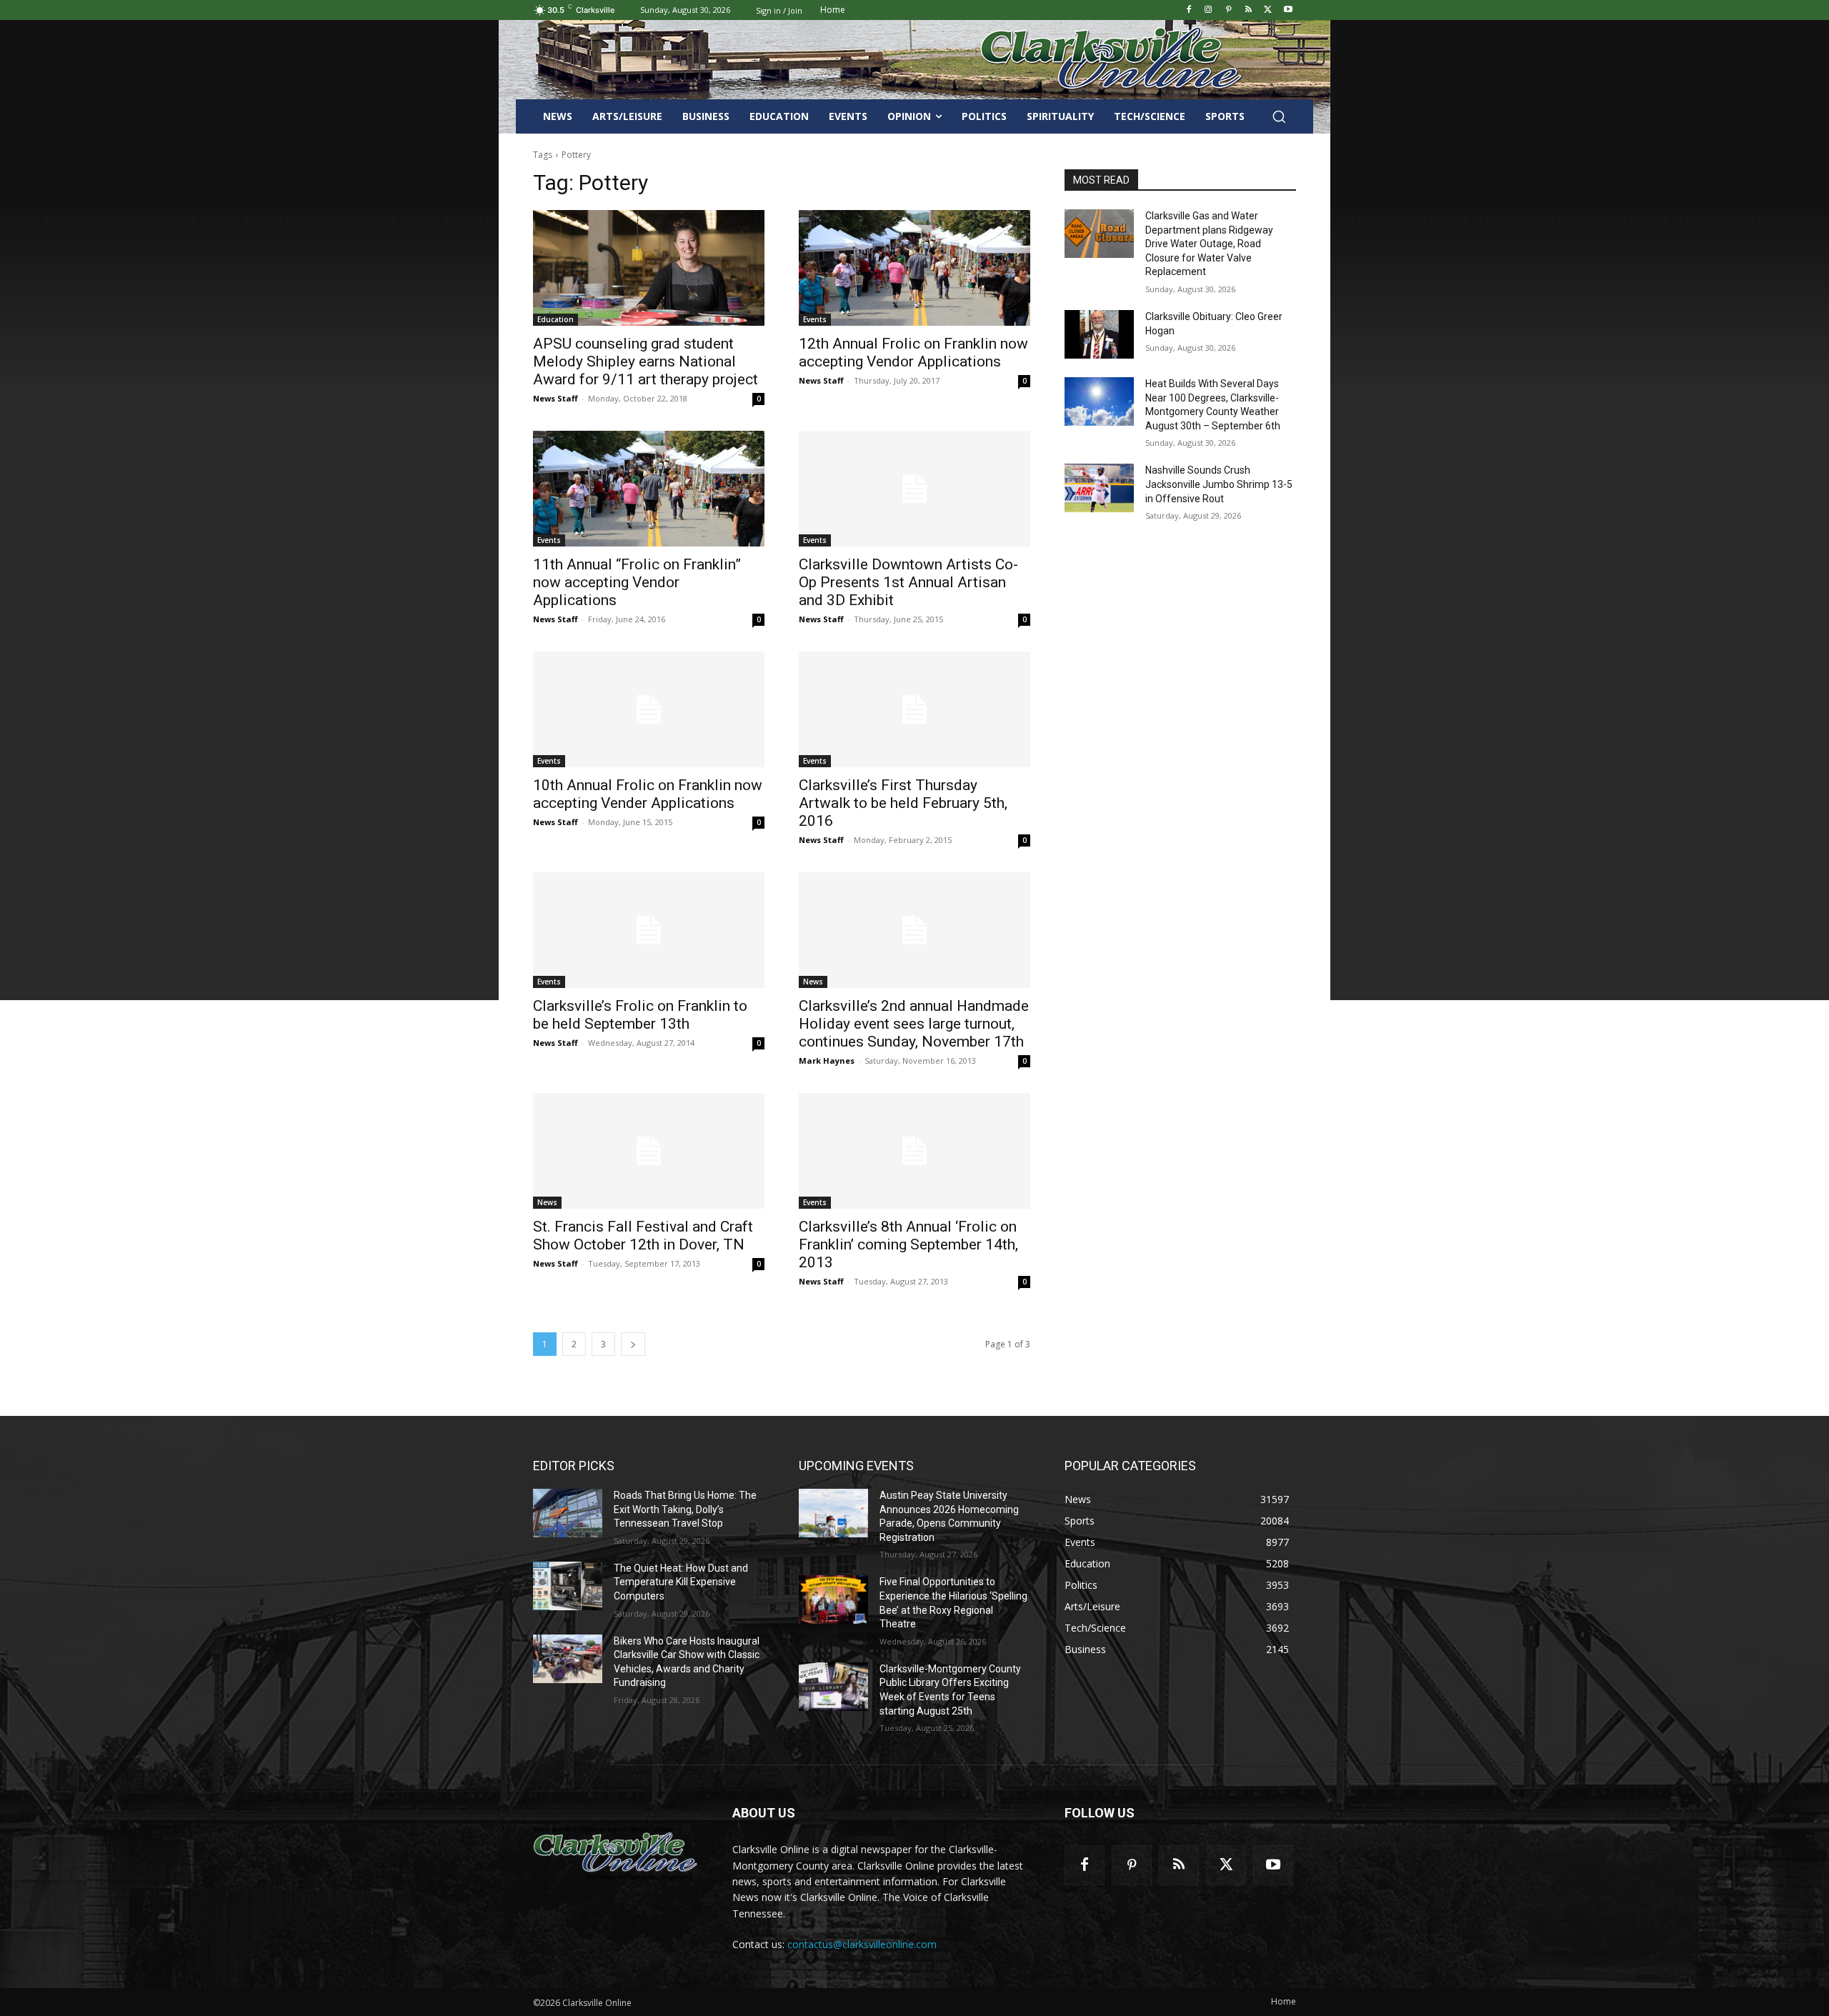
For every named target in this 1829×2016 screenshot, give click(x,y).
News (813, 982)
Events (815, 319)
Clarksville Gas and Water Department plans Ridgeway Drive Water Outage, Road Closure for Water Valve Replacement (1209, 244)
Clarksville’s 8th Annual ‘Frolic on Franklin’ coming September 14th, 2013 (908, 1244)
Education (555, 319)
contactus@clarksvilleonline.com (862, 1944)
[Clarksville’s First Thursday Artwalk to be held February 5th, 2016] (914, 709)
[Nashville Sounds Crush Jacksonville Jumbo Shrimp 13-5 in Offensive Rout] (1099, 488)
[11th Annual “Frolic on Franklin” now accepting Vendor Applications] (649, 489)
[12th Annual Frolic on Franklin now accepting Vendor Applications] (914, 268)
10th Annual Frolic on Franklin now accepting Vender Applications (648, 794)
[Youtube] (1288, 10)
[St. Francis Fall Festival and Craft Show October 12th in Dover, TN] (649, 1151)
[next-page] (633, 1344)
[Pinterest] (1229, 10)
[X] (1268, 10)
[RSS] (1249, 10)
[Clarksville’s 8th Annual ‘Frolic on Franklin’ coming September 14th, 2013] (914, 1151)
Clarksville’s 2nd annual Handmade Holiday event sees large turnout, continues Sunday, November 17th (914, 1024)
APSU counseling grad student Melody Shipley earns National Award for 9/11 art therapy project (646, 361)
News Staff (555, 398)
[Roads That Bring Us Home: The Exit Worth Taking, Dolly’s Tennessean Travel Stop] (568, 1513)
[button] (1279, 116)
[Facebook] (1188, 10)
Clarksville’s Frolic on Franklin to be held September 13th (640, 1015)
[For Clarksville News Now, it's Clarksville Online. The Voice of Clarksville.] (616, 1853)
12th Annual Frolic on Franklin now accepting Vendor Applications (913, 353)
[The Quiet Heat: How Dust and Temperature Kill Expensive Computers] (568, 1586)
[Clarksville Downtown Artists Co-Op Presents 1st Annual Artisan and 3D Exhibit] (914, 489)
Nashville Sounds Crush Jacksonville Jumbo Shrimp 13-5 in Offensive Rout (1219, 484)
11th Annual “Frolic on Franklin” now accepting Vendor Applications (637, 582)
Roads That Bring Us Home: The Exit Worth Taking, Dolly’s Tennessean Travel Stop (685, 1509)
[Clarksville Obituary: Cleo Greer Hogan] (1099, 334)
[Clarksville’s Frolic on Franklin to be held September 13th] (649, 930)
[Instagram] (1208, 10)
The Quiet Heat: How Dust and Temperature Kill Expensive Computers (681, 1582)
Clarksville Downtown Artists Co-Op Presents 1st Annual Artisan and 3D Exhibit (908, 582)
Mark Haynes (827, 1061)
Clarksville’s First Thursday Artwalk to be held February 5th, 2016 (903, 803)
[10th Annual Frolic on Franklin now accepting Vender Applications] (649, 709)
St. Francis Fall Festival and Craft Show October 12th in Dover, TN (643, 1236)
